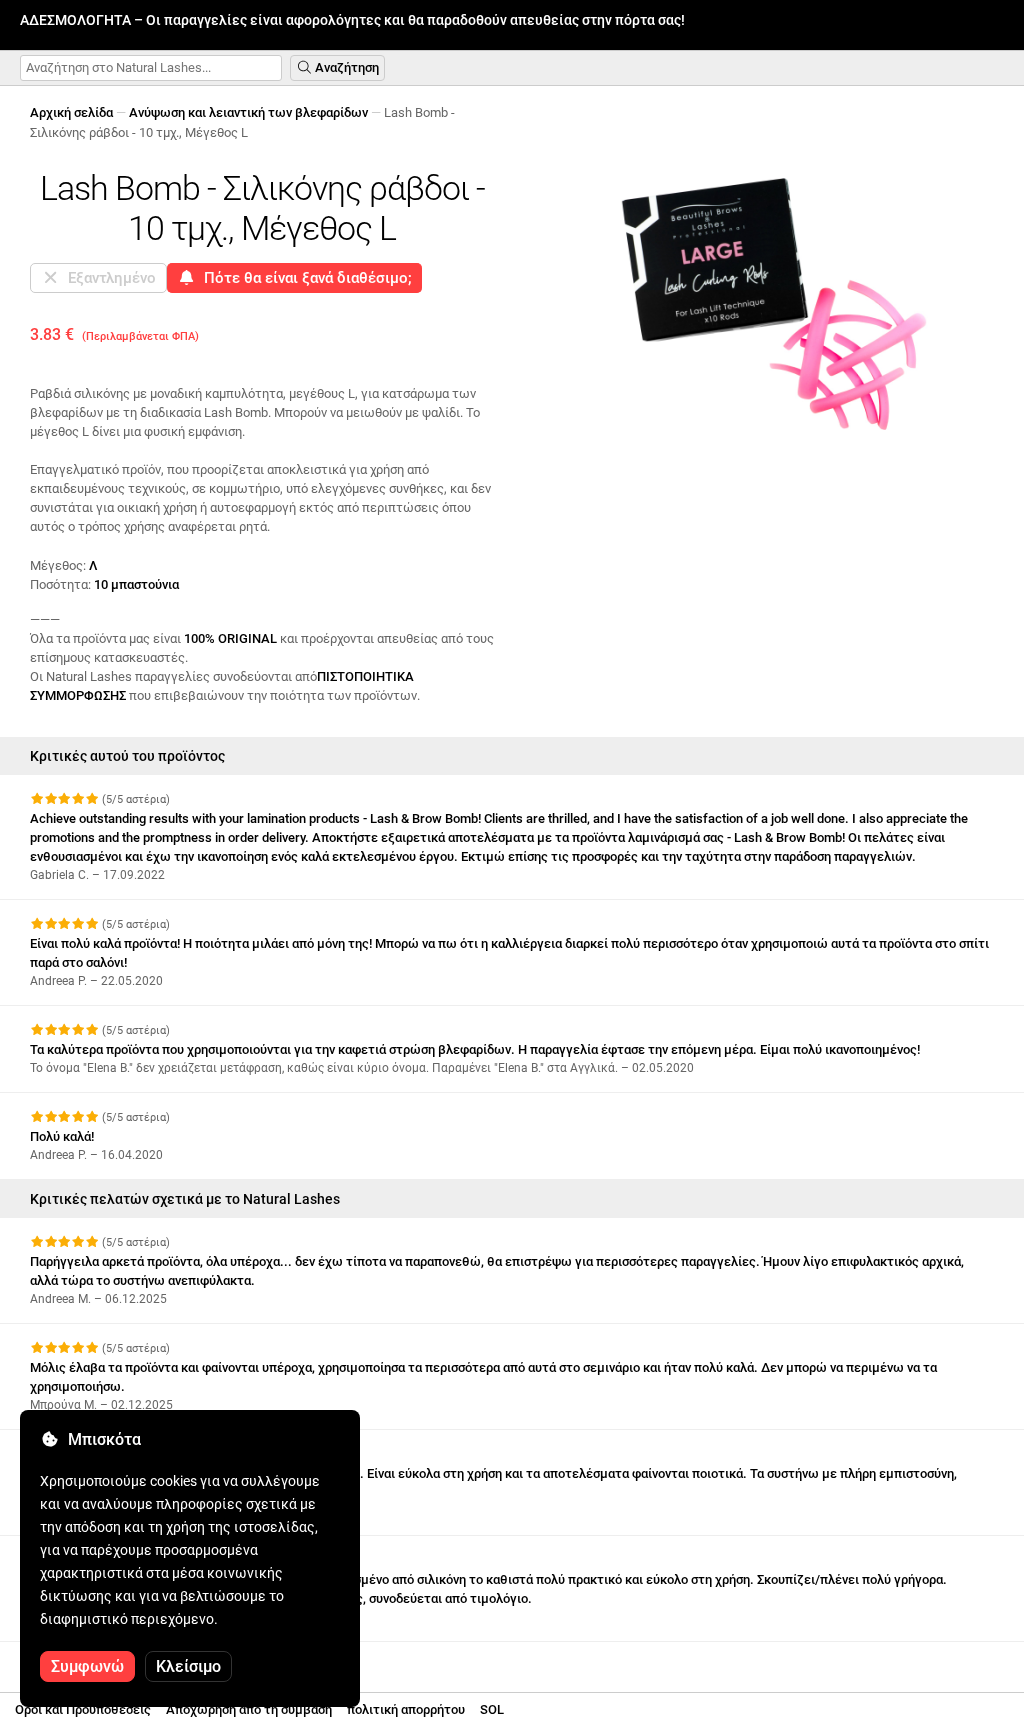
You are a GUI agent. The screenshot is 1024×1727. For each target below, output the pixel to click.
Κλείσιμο (188, 1666)
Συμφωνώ (87, 1666)
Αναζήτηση (345, 67)
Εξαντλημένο (108, 278)
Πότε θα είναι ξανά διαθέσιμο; (304, 278)
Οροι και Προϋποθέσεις (83, 1709)
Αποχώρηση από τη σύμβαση (249, 1709)
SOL (492, 1709)
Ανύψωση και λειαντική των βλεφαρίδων (248, 112)
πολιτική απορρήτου (406, 1709)
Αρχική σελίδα (71, 112)
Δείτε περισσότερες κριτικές (119, 1659)
